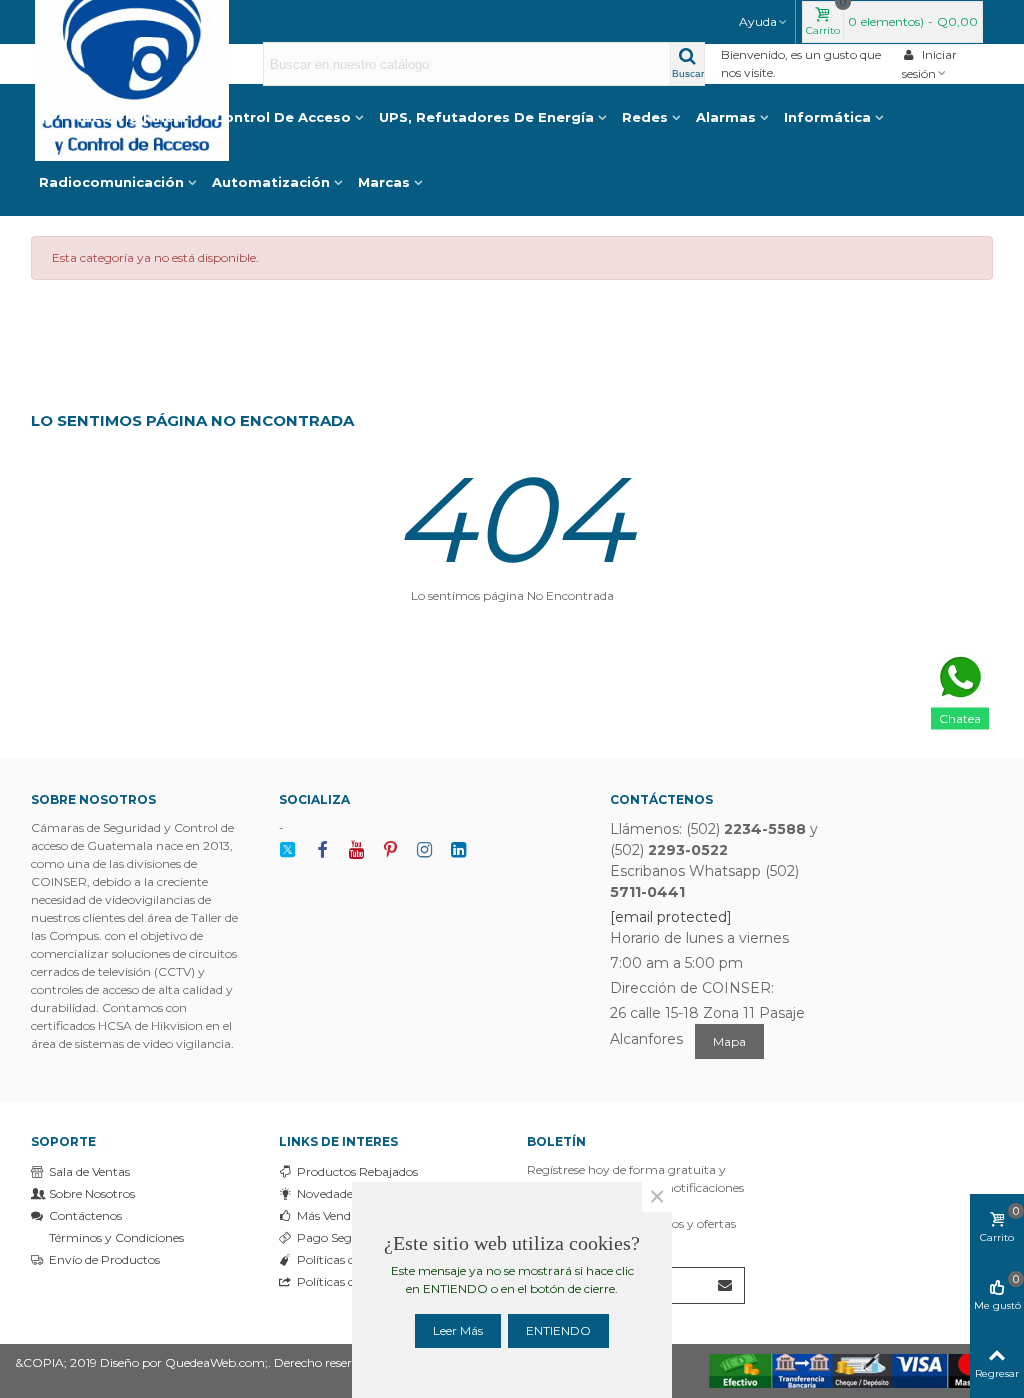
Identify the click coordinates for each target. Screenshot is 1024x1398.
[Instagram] (424, 850)
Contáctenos (85, 1215)
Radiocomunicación (111, 182)
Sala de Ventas (89, 1171)
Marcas (384, 182)
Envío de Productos (104, 1259)
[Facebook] (322, 850)
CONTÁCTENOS (661, 799)
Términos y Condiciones (116, 1237)
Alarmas (726, 117)
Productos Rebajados (357, 1171)
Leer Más (458, 1330)
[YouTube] (356, 850)
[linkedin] (458, 850)
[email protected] (671, 917)
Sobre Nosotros (92, 1193)
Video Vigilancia (127, 117)
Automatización (271, 182)
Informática (827, 117)
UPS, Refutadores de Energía (486, 117)
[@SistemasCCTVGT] (288, 850)
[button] (764, 22)
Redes (645, 117)
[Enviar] (726, 1285)
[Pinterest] (390, 850)
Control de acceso (282, 117)
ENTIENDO (558, 1330)
